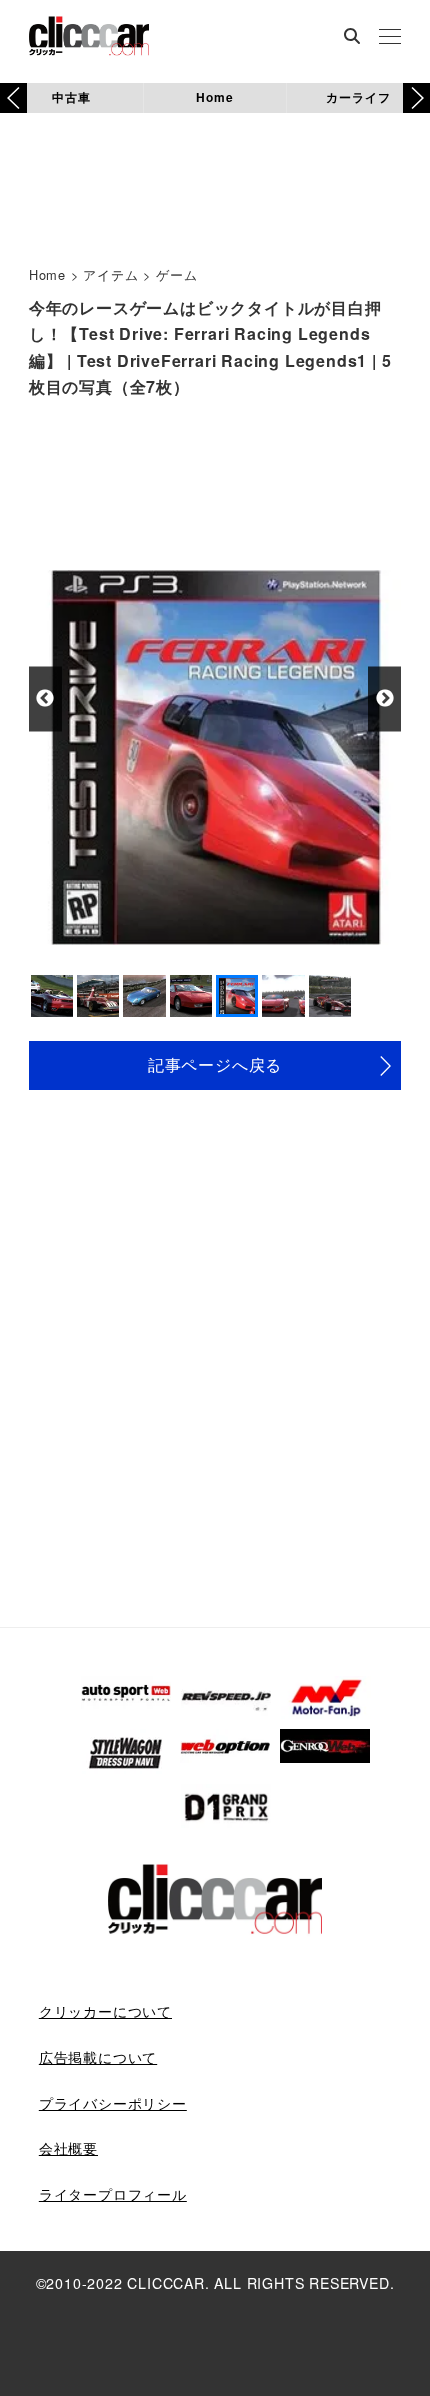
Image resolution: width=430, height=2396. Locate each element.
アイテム (110, 274)
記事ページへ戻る (215, 1064)
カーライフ (358, 97)
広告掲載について (98, 2057)
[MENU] (390, 38)
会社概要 (68, 2148)
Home (214, 97)
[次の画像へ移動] (384, 698)
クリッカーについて (105, 2011)
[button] (416, 98)
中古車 (71, 97)
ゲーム (176, 274)
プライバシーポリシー (113, 2103)
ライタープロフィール (113, 2194)
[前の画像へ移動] (45, 698)
